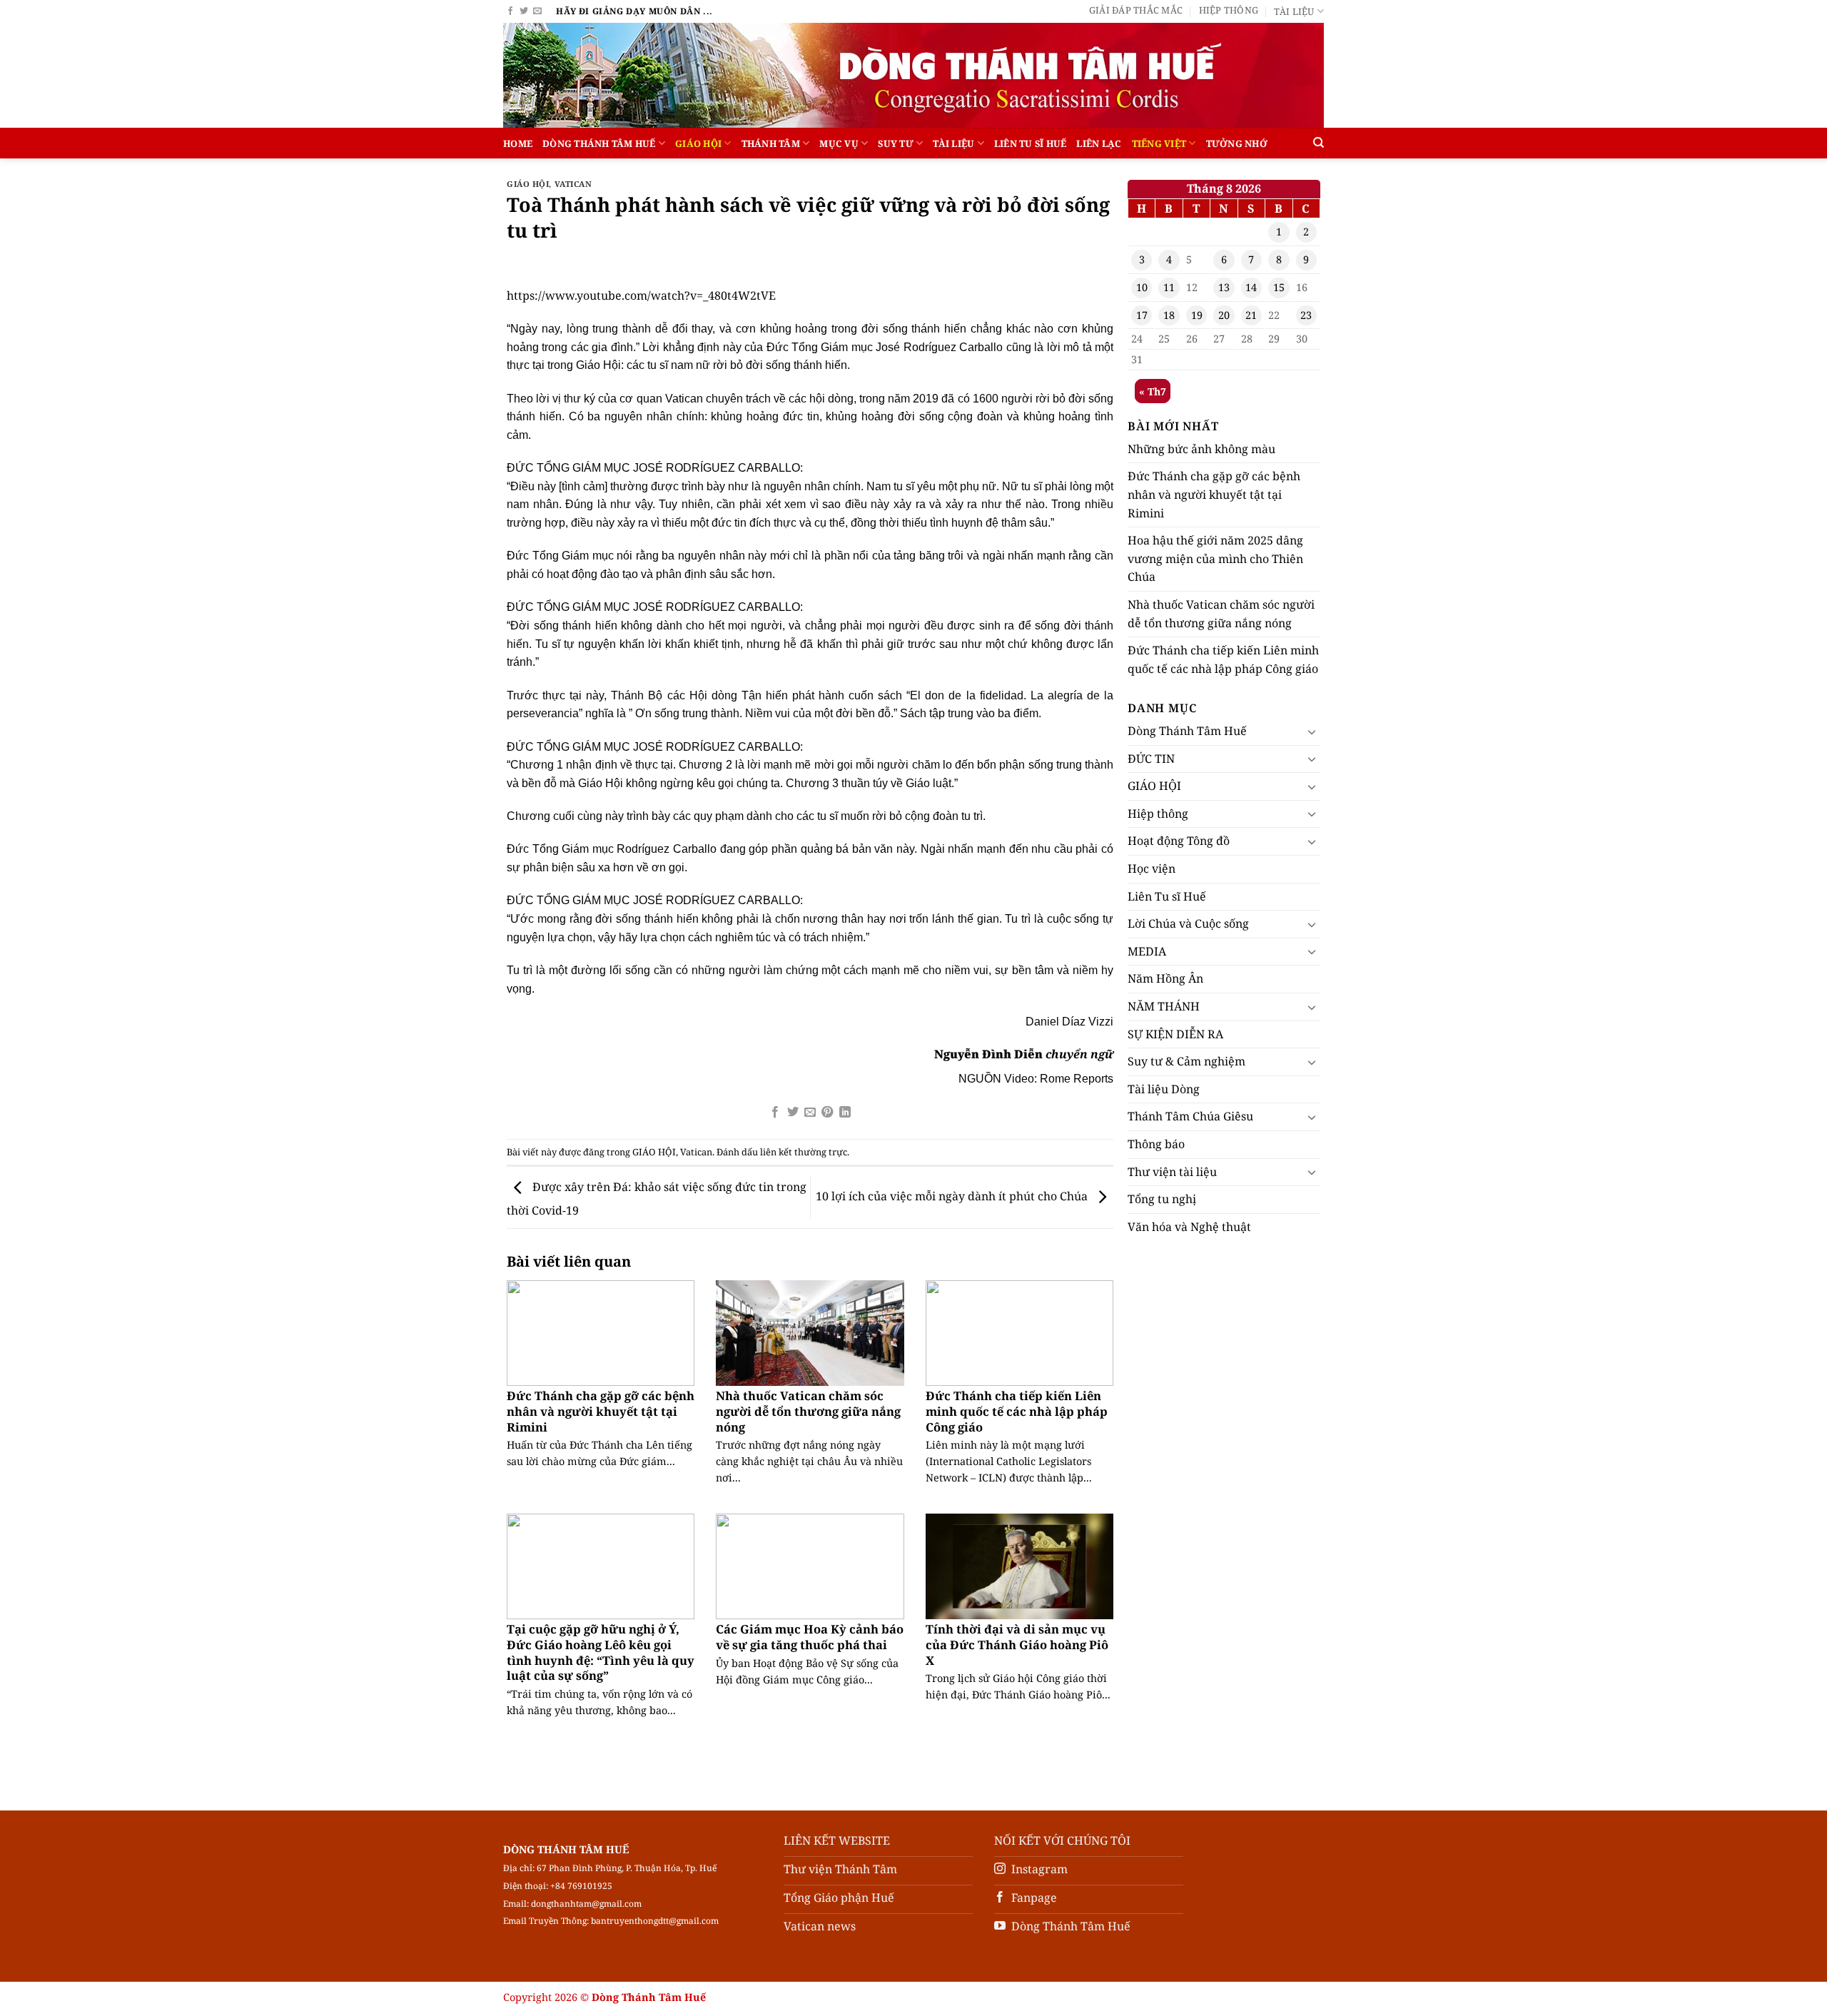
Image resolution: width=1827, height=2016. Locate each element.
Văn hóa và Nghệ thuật (1189, 1227)
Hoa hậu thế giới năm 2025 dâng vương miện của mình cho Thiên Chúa (1215, 558)
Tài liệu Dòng (1164, 1089)
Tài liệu (1294, 11)
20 (1224, 315)
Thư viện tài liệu (1172, 1172)
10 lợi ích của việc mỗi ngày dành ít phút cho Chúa (953, 1196)
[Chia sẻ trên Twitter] (792, 1113)
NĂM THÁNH (1164, 1006)
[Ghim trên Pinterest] (827, 1113)
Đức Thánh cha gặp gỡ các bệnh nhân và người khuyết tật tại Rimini (601, 1411)
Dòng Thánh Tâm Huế (599, 143)
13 (1224, 287)
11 (1169, 287)
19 (1197, 315)
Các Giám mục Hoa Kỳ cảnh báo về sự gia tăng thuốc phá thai (810, 1637)
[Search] (1319, 143)
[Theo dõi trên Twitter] (524, 11)
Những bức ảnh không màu (1201, 449)
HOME (518, 143)
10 (1142, 287)
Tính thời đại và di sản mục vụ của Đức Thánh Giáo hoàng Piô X (1017, 1645)
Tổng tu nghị (1162, 1199)
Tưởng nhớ (1237, 143)
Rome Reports (1077, 1079)
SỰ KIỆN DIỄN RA (1175, 1034)
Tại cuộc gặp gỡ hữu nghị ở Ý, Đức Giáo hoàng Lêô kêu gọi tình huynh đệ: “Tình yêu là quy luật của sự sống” (601, 1652)
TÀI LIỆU (953, 143)
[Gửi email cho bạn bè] (810, 1113)
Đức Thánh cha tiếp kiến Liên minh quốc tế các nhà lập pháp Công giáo (1017, 1411)
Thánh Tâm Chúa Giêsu (1190, 1116)
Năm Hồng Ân (1165, 978)
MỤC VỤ (839, 143)
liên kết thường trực (804, 1152)
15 (1279, 287)
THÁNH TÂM (771, 143)
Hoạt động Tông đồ (1179, 841)
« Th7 (1153, 391)
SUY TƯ (896, 143)
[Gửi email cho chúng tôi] (537, 11)
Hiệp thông (1229, 10)
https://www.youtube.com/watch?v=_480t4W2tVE (641, 295)
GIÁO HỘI (698, 143)
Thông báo (1156, 1144)
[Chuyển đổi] (1312, 731)
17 (1142, 315)
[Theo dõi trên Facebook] (510, 11)
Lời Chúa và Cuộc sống (1188, 923)
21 (1251, 315)
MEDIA (1147, 951)
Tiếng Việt (1159, 143)
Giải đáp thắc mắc (1136, 10)
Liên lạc (1099, 143)
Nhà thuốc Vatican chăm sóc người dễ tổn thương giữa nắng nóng (808, 1411)
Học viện (1152, 868)
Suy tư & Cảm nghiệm (1186, 1061)
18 (1169, 315)
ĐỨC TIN (1151, 759)
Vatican (573, 184)
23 (1306, 315)
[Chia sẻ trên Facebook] (775, 1113)
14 (1251, 287)
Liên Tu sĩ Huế (1031, 143)
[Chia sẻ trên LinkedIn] (845, 1113)
